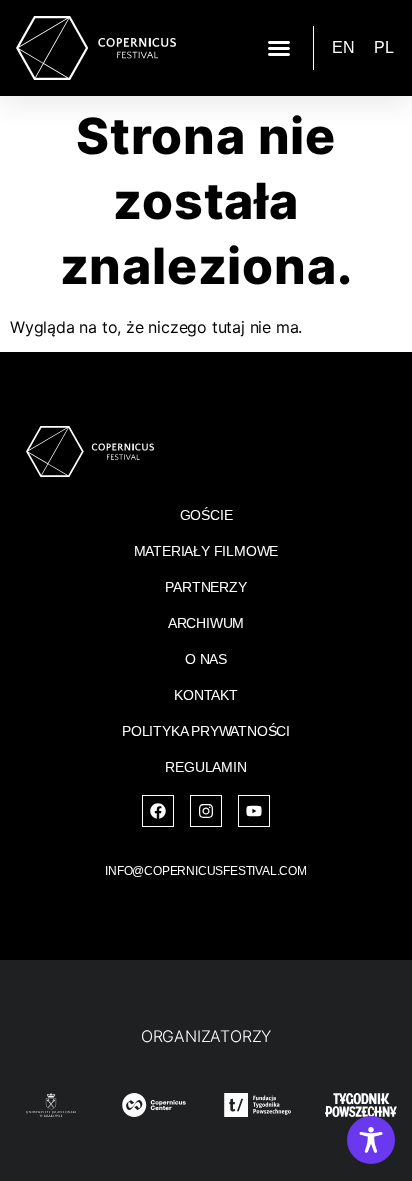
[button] (279, 48)
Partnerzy (205, 587)
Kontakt (206, 695)
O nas (206, 659)
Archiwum (206, 623)
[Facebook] (158, 811)
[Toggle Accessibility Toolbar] (371, 1140)
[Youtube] (254, 811)
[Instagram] (206, 811)
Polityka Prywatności (206, 731)
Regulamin (205, 767)
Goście (206, 515)
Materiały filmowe (206, 551)
